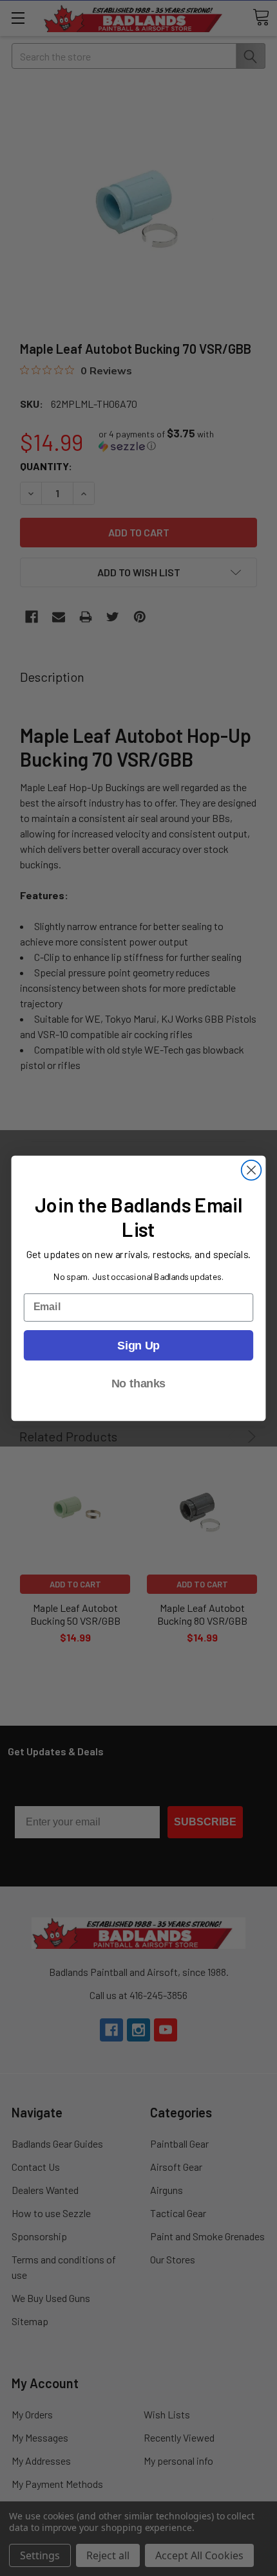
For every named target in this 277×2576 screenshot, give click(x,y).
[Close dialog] (252, 1170)
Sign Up (138, 1345)
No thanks (138, 1383)
